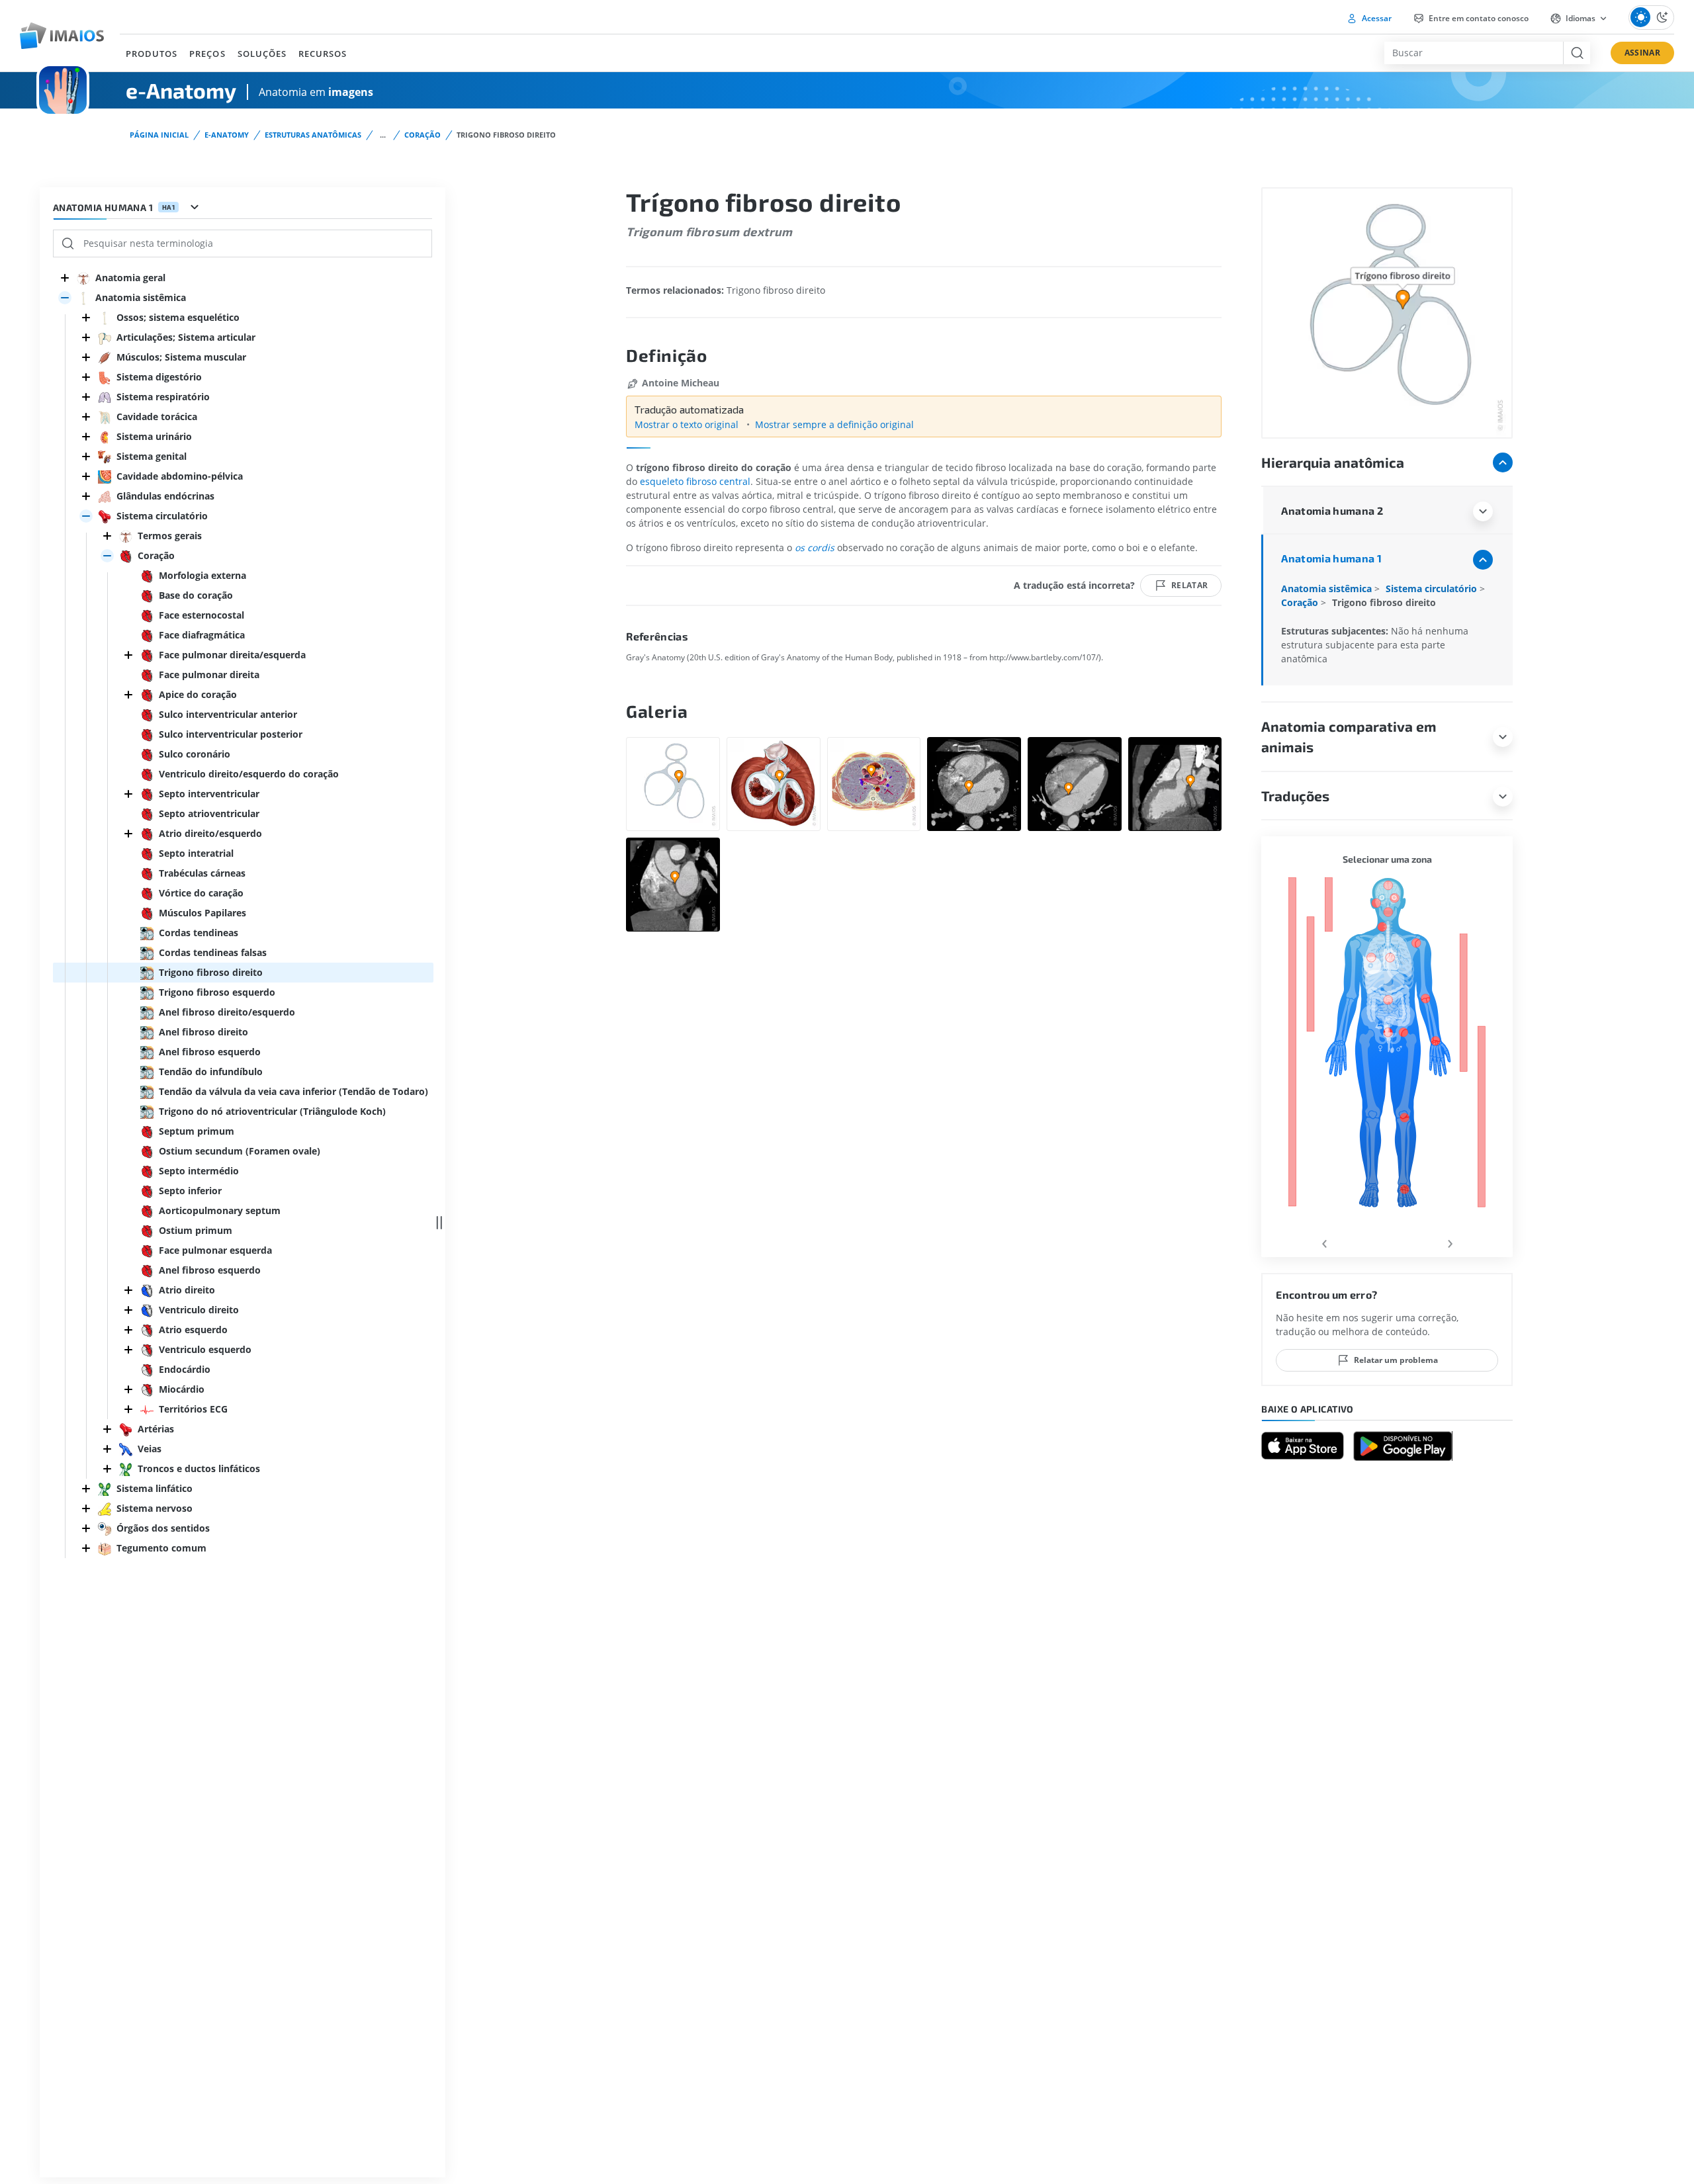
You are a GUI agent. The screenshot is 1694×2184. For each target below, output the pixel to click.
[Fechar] (65, 278)
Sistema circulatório (1433, 589)
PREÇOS (207, 54)
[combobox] (1474, 53)
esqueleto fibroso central (695, 481)
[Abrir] (65, 298)
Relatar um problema (1396, 1360)
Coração (423, 135)
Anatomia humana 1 (1331, 558)
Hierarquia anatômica (1333, 462)
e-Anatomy (227, 135)
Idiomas (1581, 18)
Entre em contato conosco (1478, 18)
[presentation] (1324, 1242)
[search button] (1577, 53)
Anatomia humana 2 (1332, 510)
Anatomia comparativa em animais (1349, 737)
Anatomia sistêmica (1328, 589)
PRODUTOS (152, 54)
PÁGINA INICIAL (159, 135)
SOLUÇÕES (262, 54)
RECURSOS (323, 54)
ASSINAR (1642, 53)
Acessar (1376, 18)
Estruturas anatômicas (313, 135)
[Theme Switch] (1651, 18)
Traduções (1295, 796)
